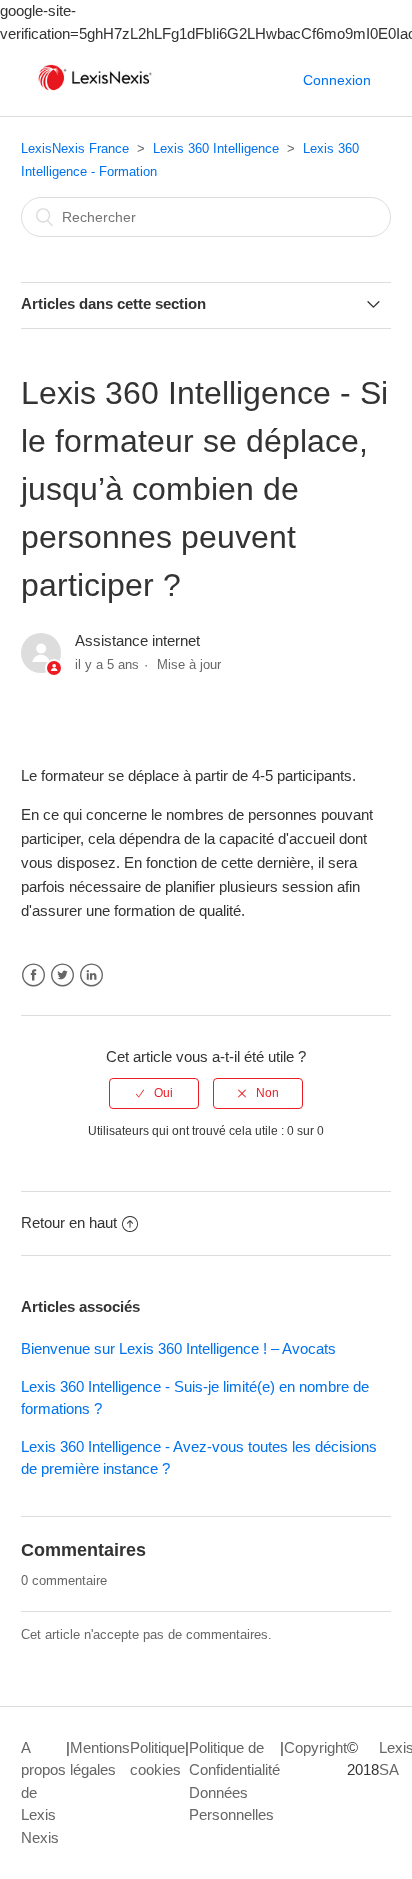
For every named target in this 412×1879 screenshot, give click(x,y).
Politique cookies (157, 1759)
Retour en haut (69, 1222)
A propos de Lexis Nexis (43, 1792)
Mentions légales (100, 1759)
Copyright (315, 1747)
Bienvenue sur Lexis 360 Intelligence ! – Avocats (178, 1348)
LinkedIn (91, 975)
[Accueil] (95, 90)
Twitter (62, 975)
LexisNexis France (75, 148)
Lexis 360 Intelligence (216, 148)
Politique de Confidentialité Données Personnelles (234, 1781)
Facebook (33, 975)
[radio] (154, 1093)
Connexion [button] (337, 80)
